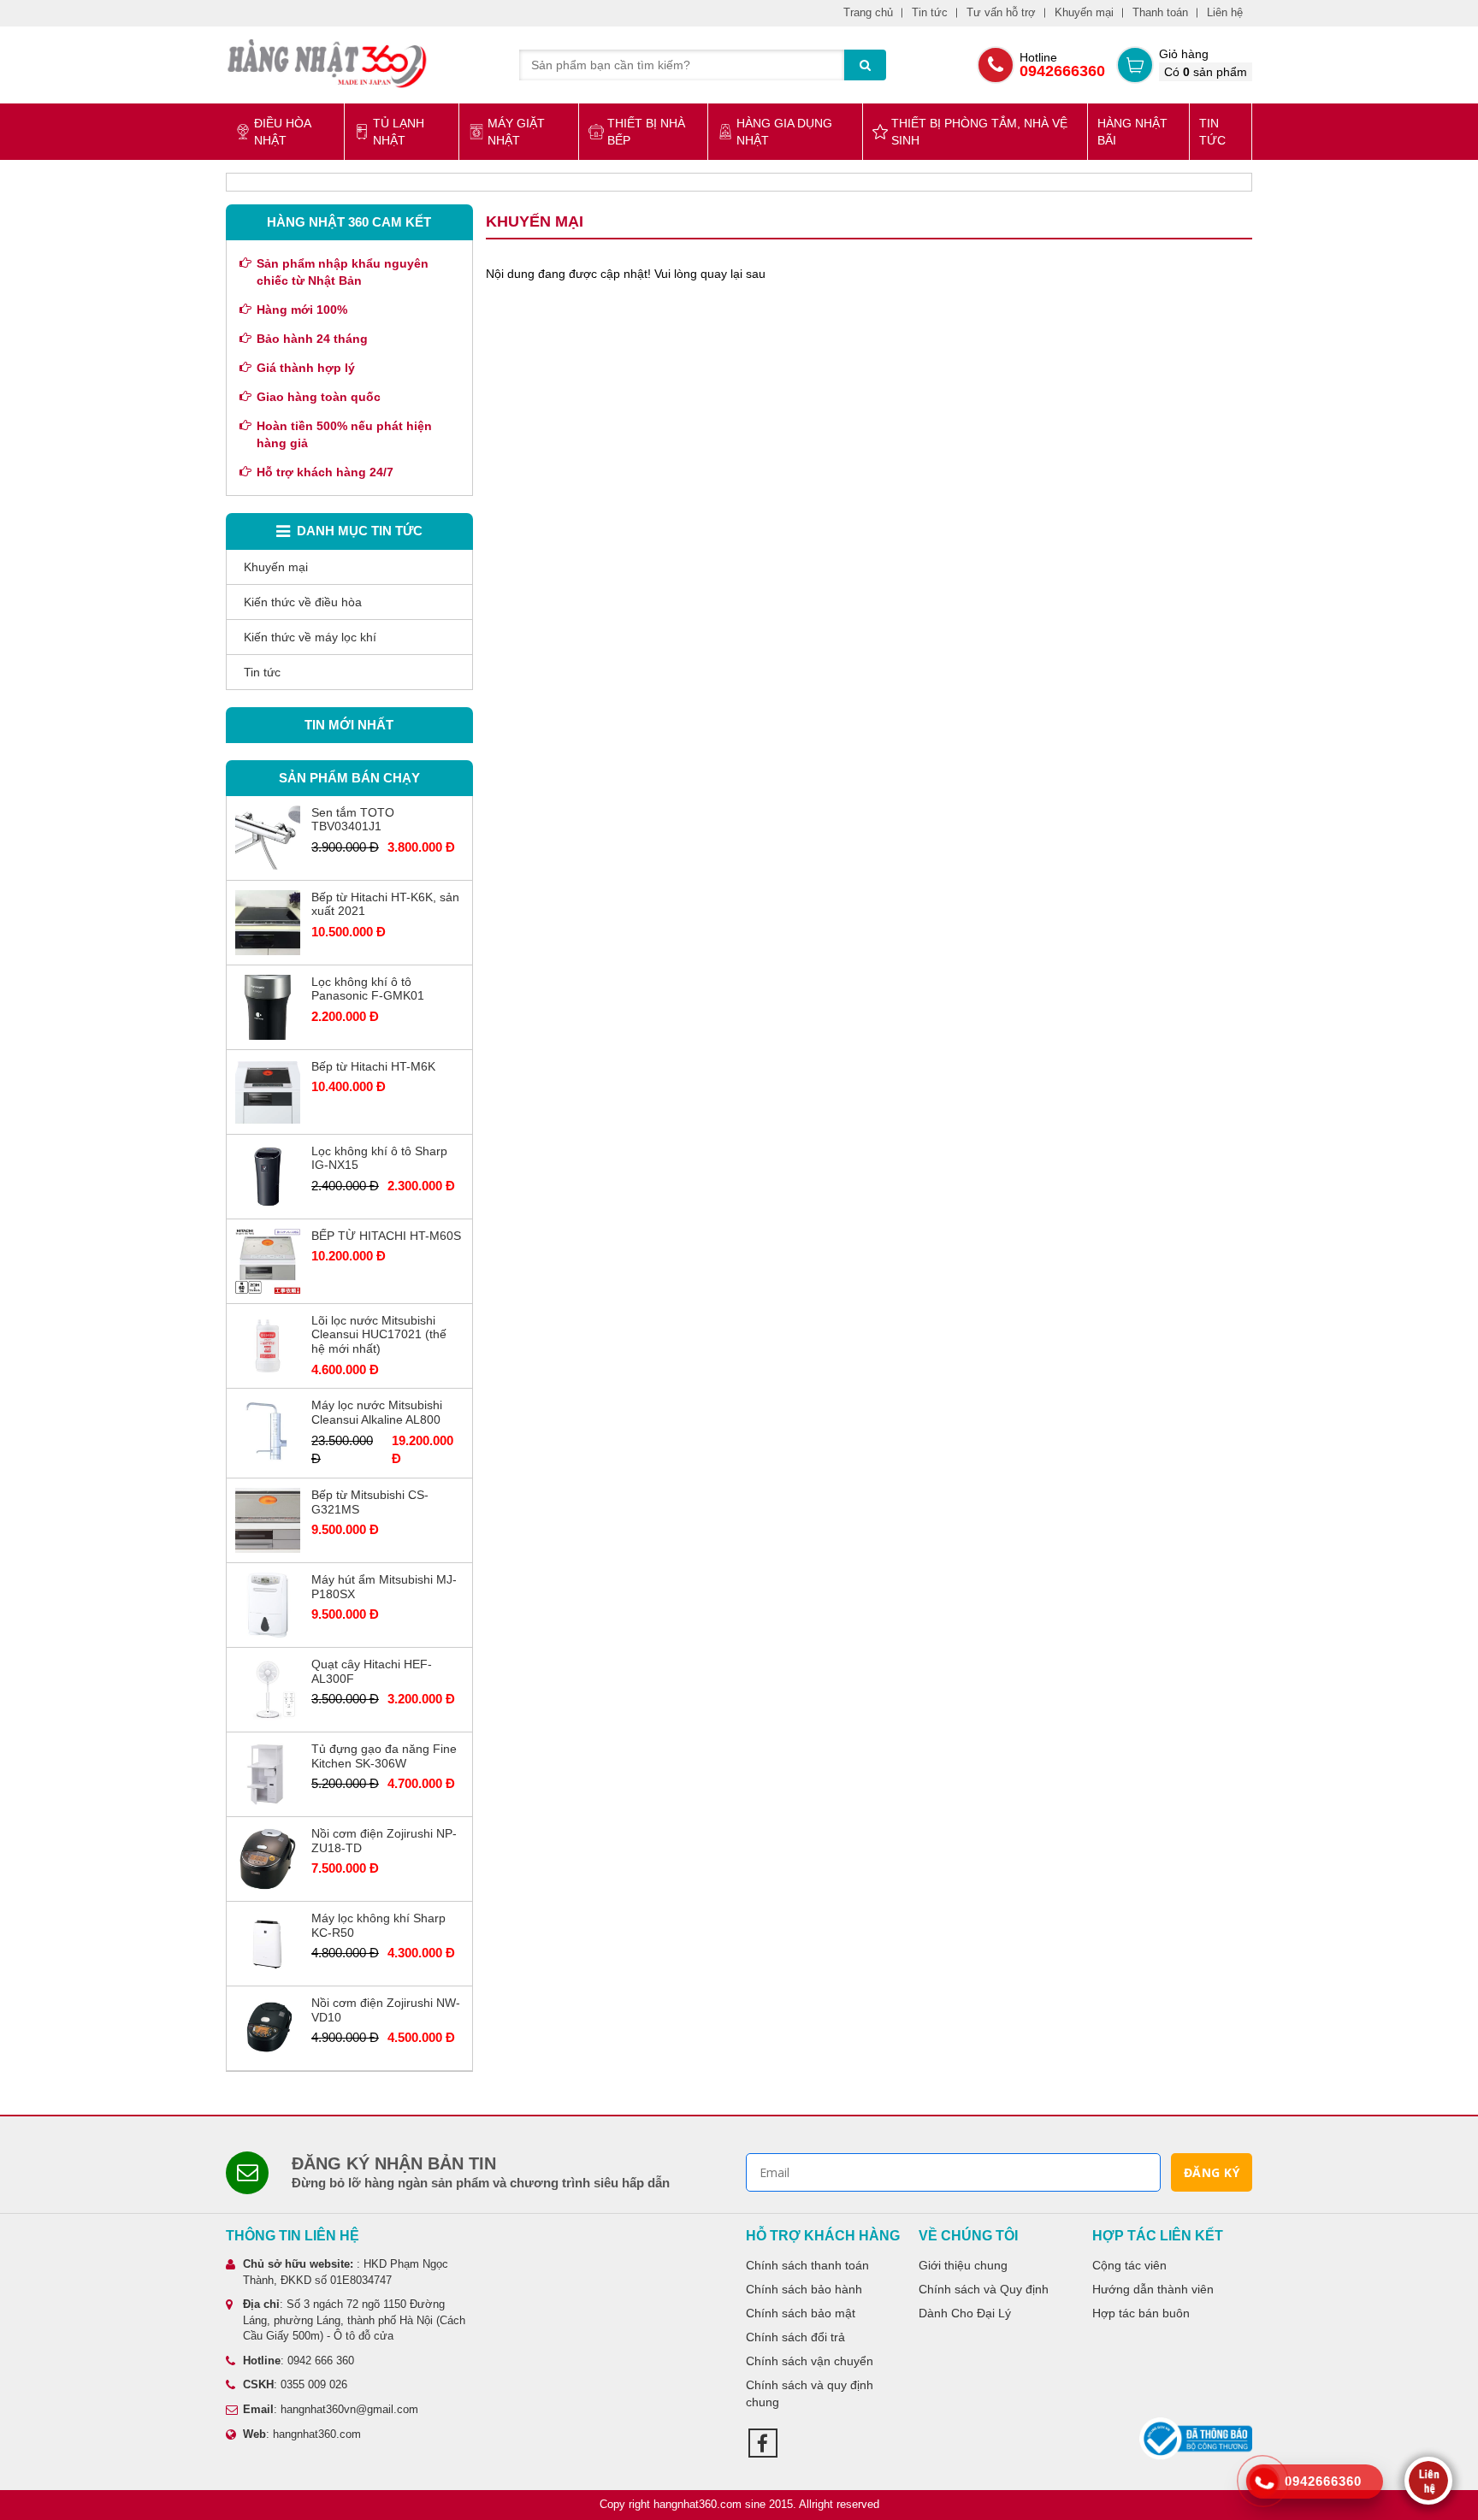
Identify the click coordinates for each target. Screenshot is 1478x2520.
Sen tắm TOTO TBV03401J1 (353, 820)
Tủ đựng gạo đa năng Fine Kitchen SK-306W (384, 1756)
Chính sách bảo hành (804, 2289)
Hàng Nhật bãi (1132, 132)
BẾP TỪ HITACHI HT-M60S (386, 1236)
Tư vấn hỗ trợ (1001, 12)
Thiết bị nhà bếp (646, 132)
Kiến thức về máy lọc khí (310, 637)
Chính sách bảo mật (801, 2313)
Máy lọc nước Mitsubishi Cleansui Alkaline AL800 (377, 1412)
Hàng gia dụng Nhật (784, 132)
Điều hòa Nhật (282, 132)
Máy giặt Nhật (516, 132)
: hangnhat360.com (302, 2434)
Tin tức (930, 12)
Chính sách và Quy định (984, 2289)
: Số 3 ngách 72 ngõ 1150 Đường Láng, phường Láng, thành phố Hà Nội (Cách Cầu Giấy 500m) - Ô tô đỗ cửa (354, 2320)
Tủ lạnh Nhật (399, 132)
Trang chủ (868, 12)
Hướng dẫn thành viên (1153, 2289)
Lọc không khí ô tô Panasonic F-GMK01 (368, 989)
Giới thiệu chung (963, 2265)
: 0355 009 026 (295, 2384)
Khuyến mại (1084, 12)
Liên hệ (1225, 12)
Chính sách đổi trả (795, 2337)
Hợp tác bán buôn (1141, 2313)
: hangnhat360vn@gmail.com (331, 2409)
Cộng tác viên (1129, 2265)
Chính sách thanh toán (807, 2265)
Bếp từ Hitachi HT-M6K (373, 1066)
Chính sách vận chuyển (810, 2361)
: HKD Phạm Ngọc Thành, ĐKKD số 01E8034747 (346, 2272)
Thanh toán (1160, 12)
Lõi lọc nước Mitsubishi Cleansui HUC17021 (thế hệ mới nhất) (379, 1335)
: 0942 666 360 (299, 2361)
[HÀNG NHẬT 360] (327, 63)
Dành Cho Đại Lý (965, 2313)
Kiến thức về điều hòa (303, 602)
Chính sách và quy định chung (810, 2393)
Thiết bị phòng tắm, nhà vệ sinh (979, 132)
